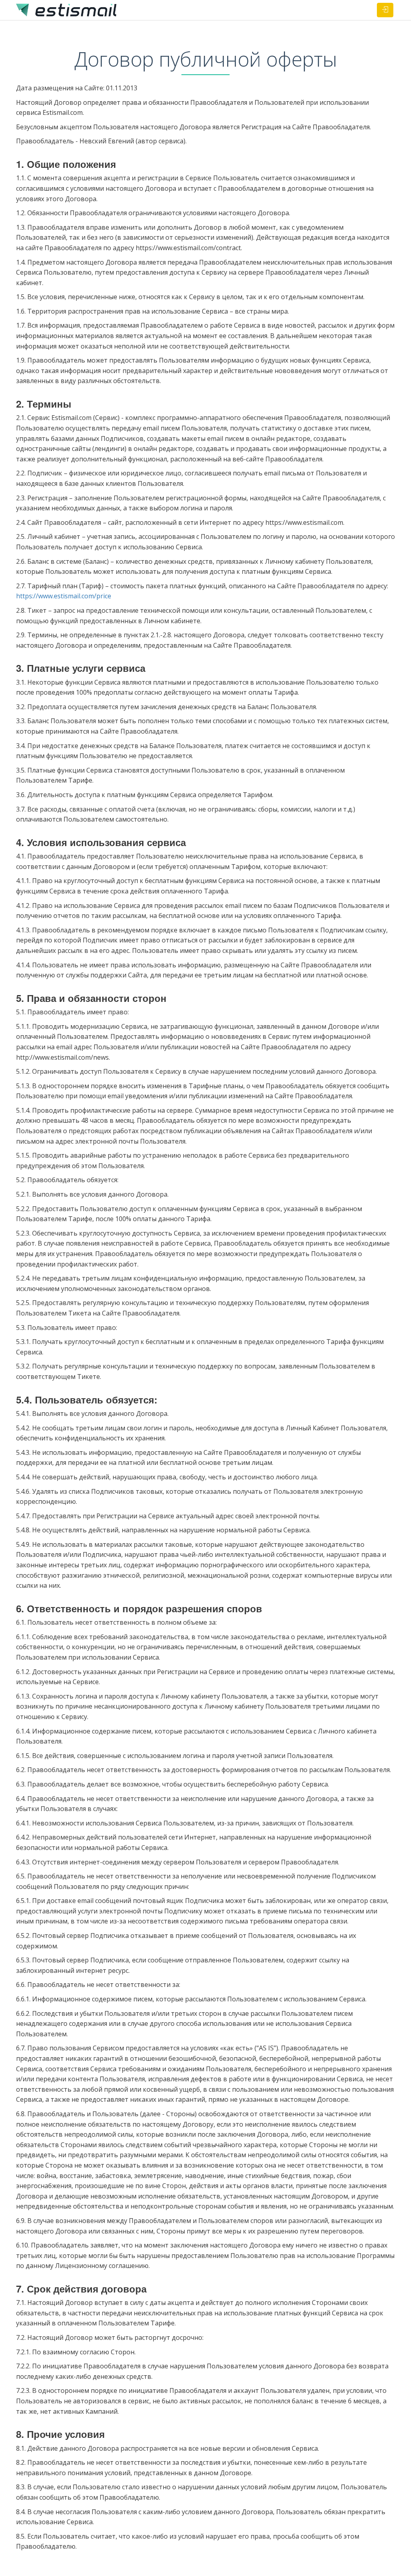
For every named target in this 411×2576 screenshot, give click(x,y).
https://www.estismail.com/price (64, 596)
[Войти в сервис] (385, 10)
